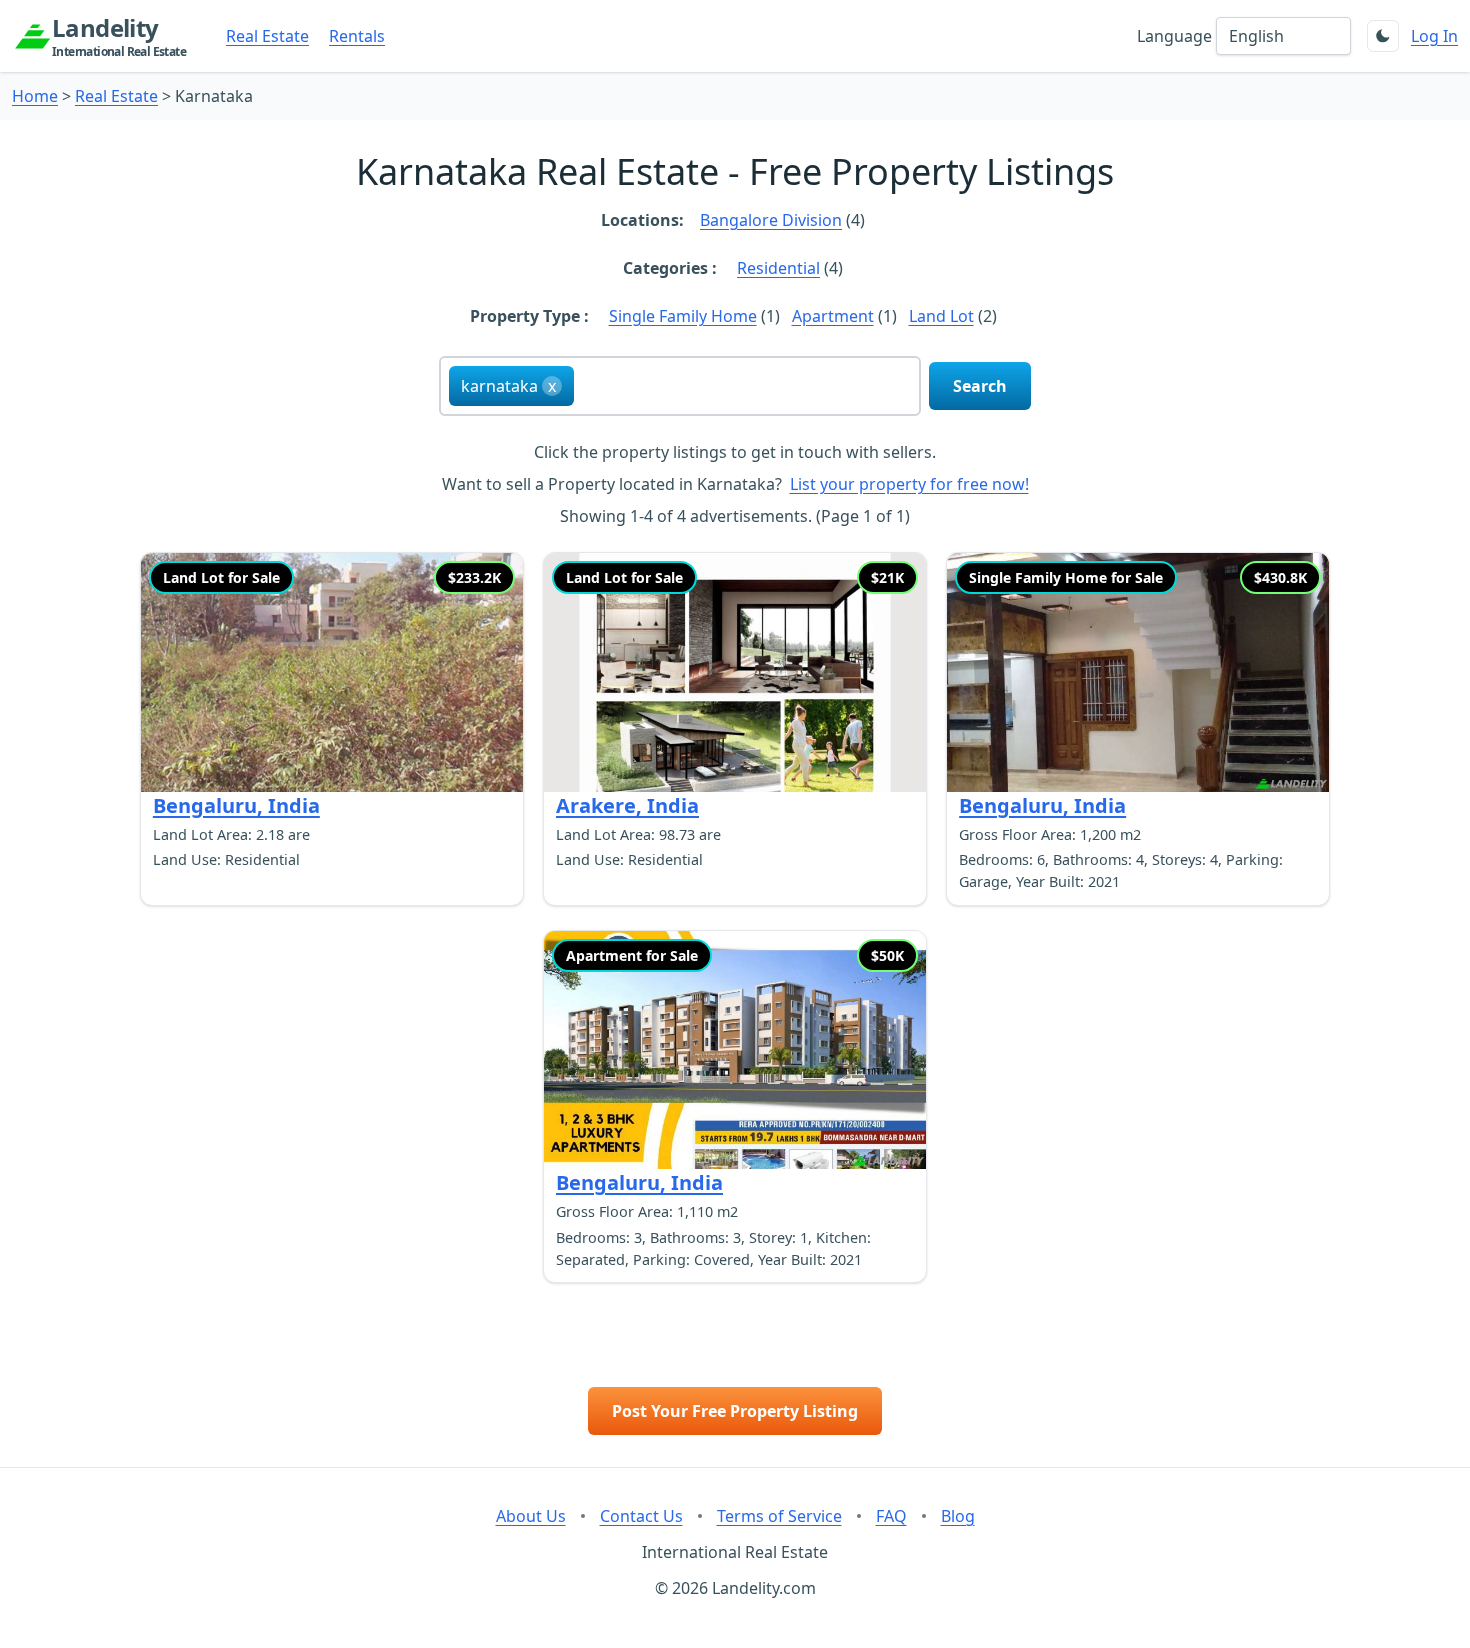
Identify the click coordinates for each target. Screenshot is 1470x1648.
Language (1174, 36)
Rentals (357, 36)
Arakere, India (627, 805)
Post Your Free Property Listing (735, 1411)
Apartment (833, 316)
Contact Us (641, 1516)
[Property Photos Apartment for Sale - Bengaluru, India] (735, 1050)
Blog (958, 1516)
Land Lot (941, 316)
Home (35, 96)
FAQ (891, 1516)
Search (980, 386)
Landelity (119, 36)
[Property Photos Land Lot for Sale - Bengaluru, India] (332, 672)
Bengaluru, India (236, 805)
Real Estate (267, 36)
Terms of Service (779, 1516)
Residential (778, 268)
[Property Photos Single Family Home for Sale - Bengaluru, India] (1138, 672)
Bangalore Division (771, 220)
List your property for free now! (909, 484)
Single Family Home (683, 316)
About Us (531, 1516)
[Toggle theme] (1383, 36)
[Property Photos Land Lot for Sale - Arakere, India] (735, 672)
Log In (1434, 36)
